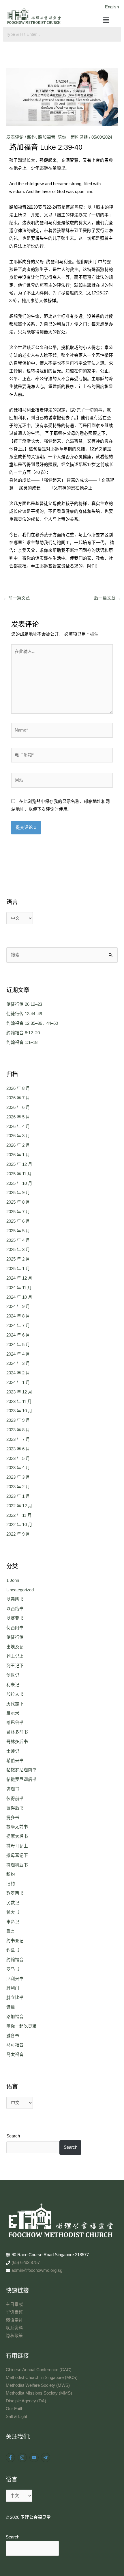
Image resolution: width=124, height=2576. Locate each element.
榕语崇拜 (14, 2320)
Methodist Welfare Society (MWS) (38, 2385)
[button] (106, 21)
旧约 (11, 1884)
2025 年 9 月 (18, 1193)
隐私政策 (14, 2336)
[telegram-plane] (46, 2458)
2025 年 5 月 (18, 1231)
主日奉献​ (14, 2304)
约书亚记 (15, 1941)
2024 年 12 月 (19, 1278)
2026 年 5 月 (18, 1117)
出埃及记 (15, 1647)
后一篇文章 (108, 598)
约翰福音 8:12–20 (23, 1033)
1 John (13, 1580)
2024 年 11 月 (19, 1288)
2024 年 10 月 (19, 1297)
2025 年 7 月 (18, 1212)
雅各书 (13, 2036)
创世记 (13, 1675)
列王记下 (15, 1666)
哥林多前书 (17, 1732)
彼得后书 (15, 1808)
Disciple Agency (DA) (26, 2401)
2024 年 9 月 (18, 1306)
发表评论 (15, 137)
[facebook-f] (11, 2458)
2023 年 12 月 (19, 1392)
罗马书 (13, 1969)
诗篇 (11, 2007)
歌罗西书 (15, 1893)
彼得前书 (15, 1799)
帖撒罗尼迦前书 (21, 1770)
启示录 (13, 1713)
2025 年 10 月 (19, 1183)
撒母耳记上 (17, 1846)
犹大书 (13, 1912)
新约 (31, 137)
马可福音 (15, 2045)
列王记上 (15, 1656)
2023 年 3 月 (18, 1477)
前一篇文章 (16, 598)
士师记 (13, 1751)
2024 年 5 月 (18, 1345)
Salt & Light (16, 2417)
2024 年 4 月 (18, 1354)
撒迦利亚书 (17, 1865)
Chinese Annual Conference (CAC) (39, 2370)
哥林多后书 (17, 1742)
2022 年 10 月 (19, 1525)
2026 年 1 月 (18, 1155)
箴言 (11, 1931)
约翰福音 (15, 1960)
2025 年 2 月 (18, 1259)
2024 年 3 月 (18, 1363)
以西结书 (15, 1609)
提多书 (13, 1818)
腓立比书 (15, 1998)
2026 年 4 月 (18, 1126)
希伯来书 (15, 1761)
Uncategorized (20, 1590)
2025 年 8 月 (18, 1202)
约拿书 (13, 1950)
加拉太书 (15, 1694)
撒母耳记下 (17, 1855)
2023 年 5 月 (18, 1458)
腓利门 (13, 1988)
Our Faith (15, 2409)
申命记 (13, 1922)
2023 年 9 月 (18, 1420)
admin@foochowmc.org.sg (37, 2270)
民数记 (13, 1903)
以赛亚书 (15, 1618)
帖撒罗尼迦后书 (21, 1779)
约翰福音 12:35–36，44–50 (32, 1023)
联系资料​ (14, 2328)
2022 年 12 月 (19, 1506)
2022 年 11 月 (19, 1515)
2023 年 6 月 (18, 1449)
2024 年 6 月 (18, 1335)
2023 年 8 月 (18, 1430)
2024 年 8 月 (18, 1316)
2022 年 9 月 (18, 1534)
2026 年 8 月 (18, 1088)
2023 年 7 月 (18, 1439)
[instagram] (23, 2458)
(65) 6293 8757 (26, 2263)
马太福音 (15, 2055)
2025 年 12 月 (19, 1164)
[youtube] (35, 2458)
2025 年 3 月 (18, 1250)
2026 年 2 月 (18, 1145)
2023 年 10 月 (19, 1411)
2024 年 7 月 (18, 1326)
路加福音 (47, 137)
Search (13, 2136)
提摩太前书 (17, 1827)
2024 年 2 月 (18, 1373)
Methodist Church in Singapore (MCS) (42, 2378)
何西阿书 (15, 1628)
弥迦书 (13, 1789)
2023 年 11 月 (19, 1402)
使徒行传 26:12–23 (24, 1004)
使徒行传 (15, 1637)
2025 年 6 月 (18, 1221)
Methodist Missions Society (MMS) (39, 2393)
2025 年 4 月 (18, 1240)
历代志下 (15, 1704)
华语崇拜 (14, 2312)
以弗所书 (15, 1599)
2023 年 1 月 (18, 1496)
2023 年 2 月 (18, 1487)
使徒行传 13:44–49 (24, 1014)
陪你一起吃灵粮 (73, 137)
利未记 (13, 1685)
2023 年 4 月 (18, 1468)
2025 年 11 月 (19, 1174)
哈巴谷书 (15, 1723)
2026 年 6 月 (18, 1107)
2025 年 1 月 (18, 1269)
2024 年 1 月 (18, 1382)
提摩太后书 (17, 1836)
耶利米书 (15, 1979)
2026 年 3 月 (18, 1136)
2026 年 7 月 (18, 1098)
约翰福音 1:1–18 (22, 1042)
